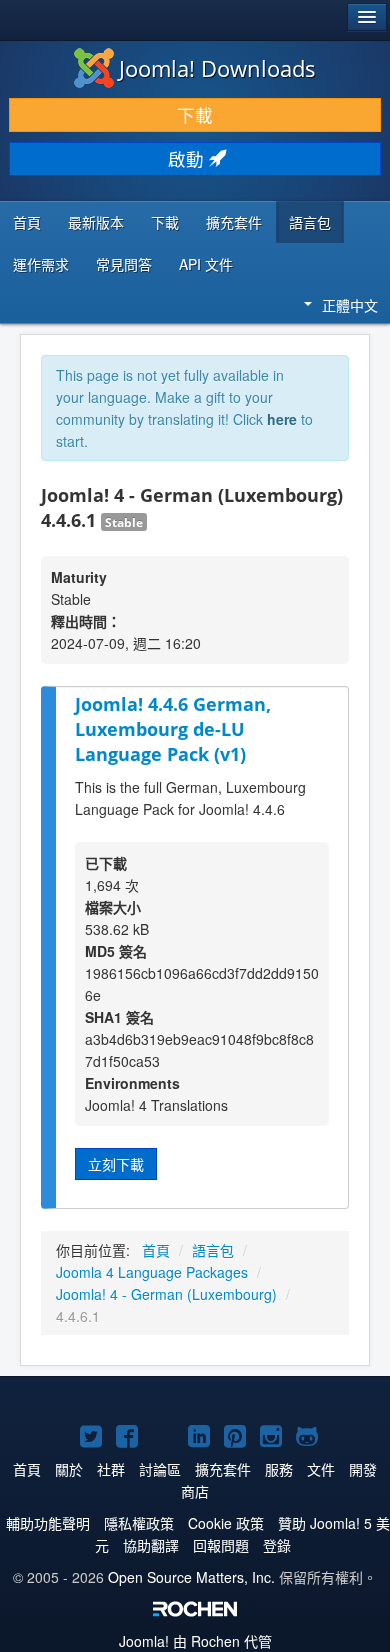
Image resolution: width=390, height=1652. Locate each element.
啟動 (188, 158)
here (282, 419)
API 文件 (206, 264)
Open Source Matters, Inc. (191, 1577)
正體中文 (350, 305)
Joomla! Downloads (217, 68)
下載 (195, 114)
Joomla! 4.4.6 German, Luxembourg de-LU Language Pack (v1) (173, 728)
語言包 (310, 222)
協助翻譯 (151, 1545)
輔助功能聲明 (48, 1523)
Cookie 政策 (226, 1523)
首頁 (27, 222)
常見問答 (124, 264)
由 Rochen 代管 (195, 1641)
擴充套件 (234, 222)
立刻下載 (116, 1164)
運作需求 (41, 264)
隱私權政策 (139, 1523)
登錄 (277, 1545)
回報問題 (221, 1545)
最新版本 (96, 222)
